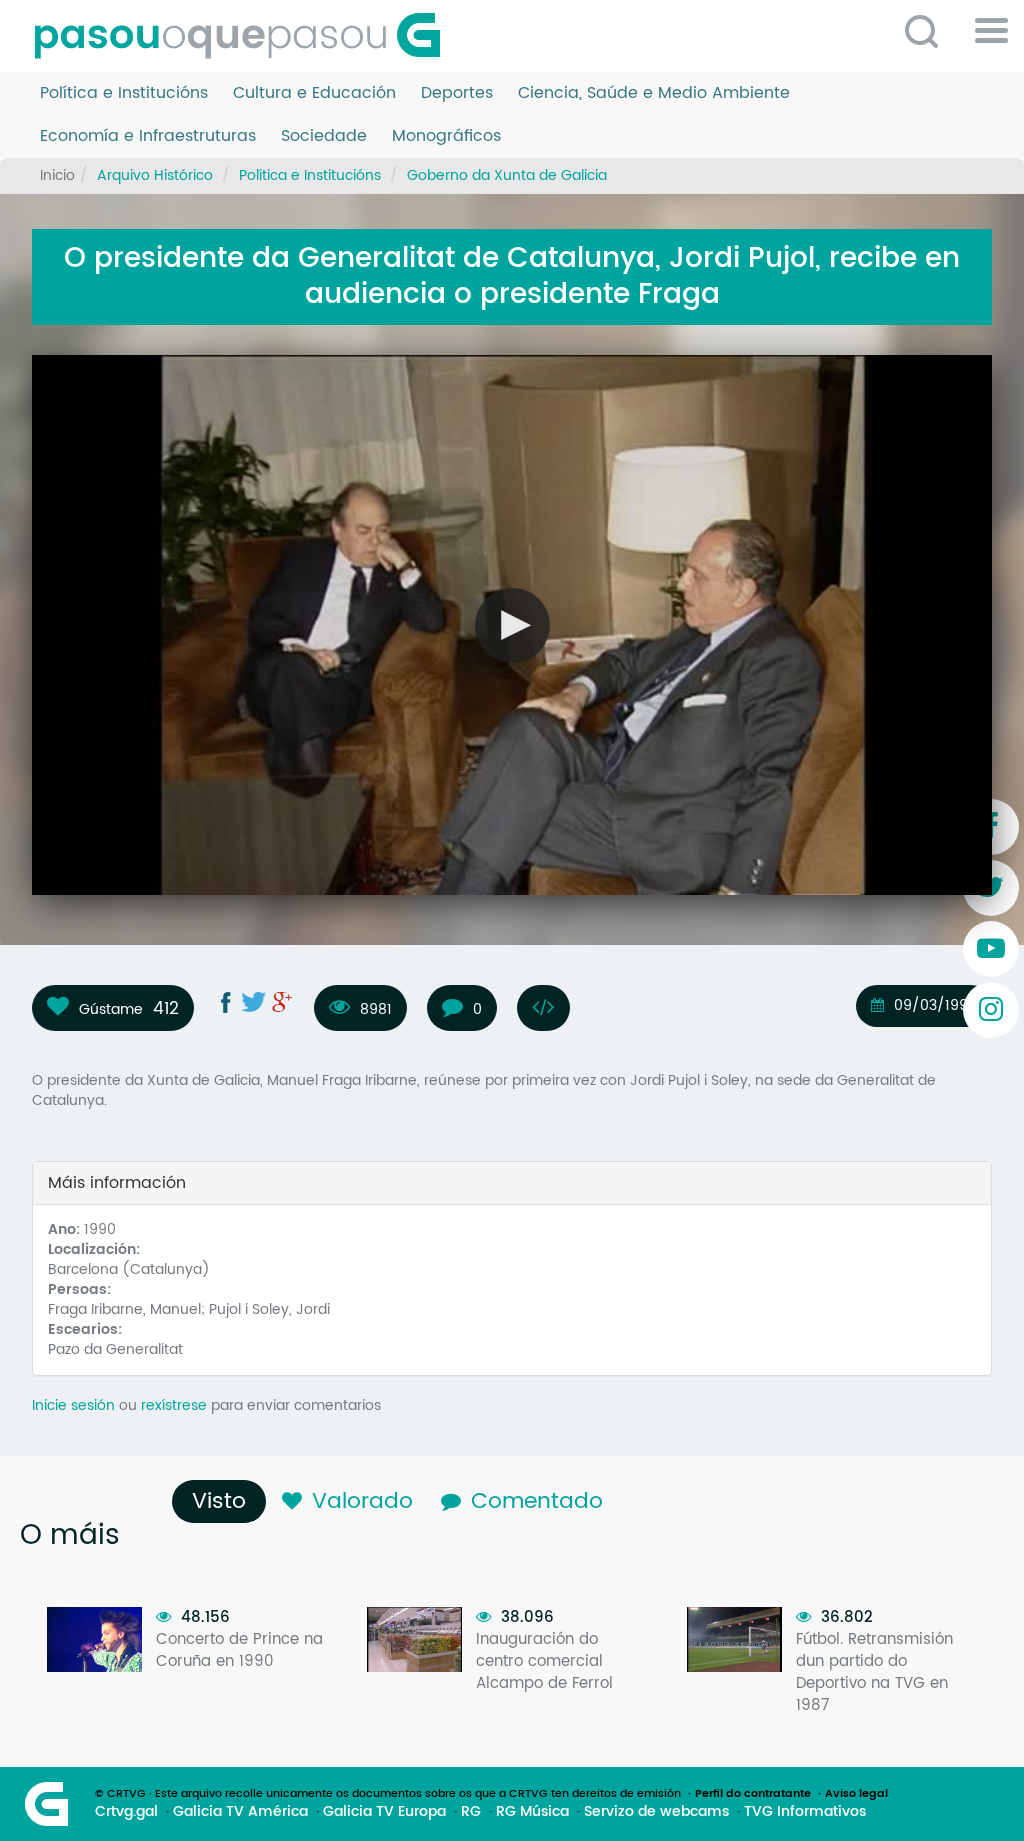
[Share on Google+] (282, 1002)
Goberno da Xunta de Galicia (507, 175)
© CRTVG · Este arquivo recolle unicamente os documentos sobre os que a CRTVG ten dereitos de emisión (388, 1794)
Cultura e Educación (314, 93)
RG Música (532, 1812)
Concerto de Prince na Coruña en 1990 (239, 1650)
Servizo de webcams (656, 1812)
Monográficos (446, 136)
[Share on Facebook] (226, 1002)
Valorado (362, 1501)
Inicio (57, 175)
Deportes (457, 93)
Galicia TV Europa (384, 1812)
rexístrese (174, 1405)
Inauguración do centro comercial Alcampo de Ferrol (544, 1661)
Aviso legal (856, 1794)
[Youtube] (991, 949)
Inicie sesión (73, 1405)
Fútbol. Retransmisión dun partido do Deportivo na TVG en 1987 (874, 1672)
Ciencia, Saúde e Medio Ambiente (654, 93)
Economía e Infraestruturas (148, 136)
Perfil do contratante (753, 1794)
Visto (224, 1501)
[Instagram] (991, 1010)
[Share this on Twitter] (254, 1002)
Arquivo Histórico (155, 175)
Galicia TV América (240, 1812)
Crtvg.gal (126, 1812)
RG (471, 1812)
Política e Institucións (124, 93)
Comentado (537, 1501)
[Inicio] (245, 36)
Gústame (111, 1009)
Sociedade (324, 136)
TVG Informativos (805, 1812)
